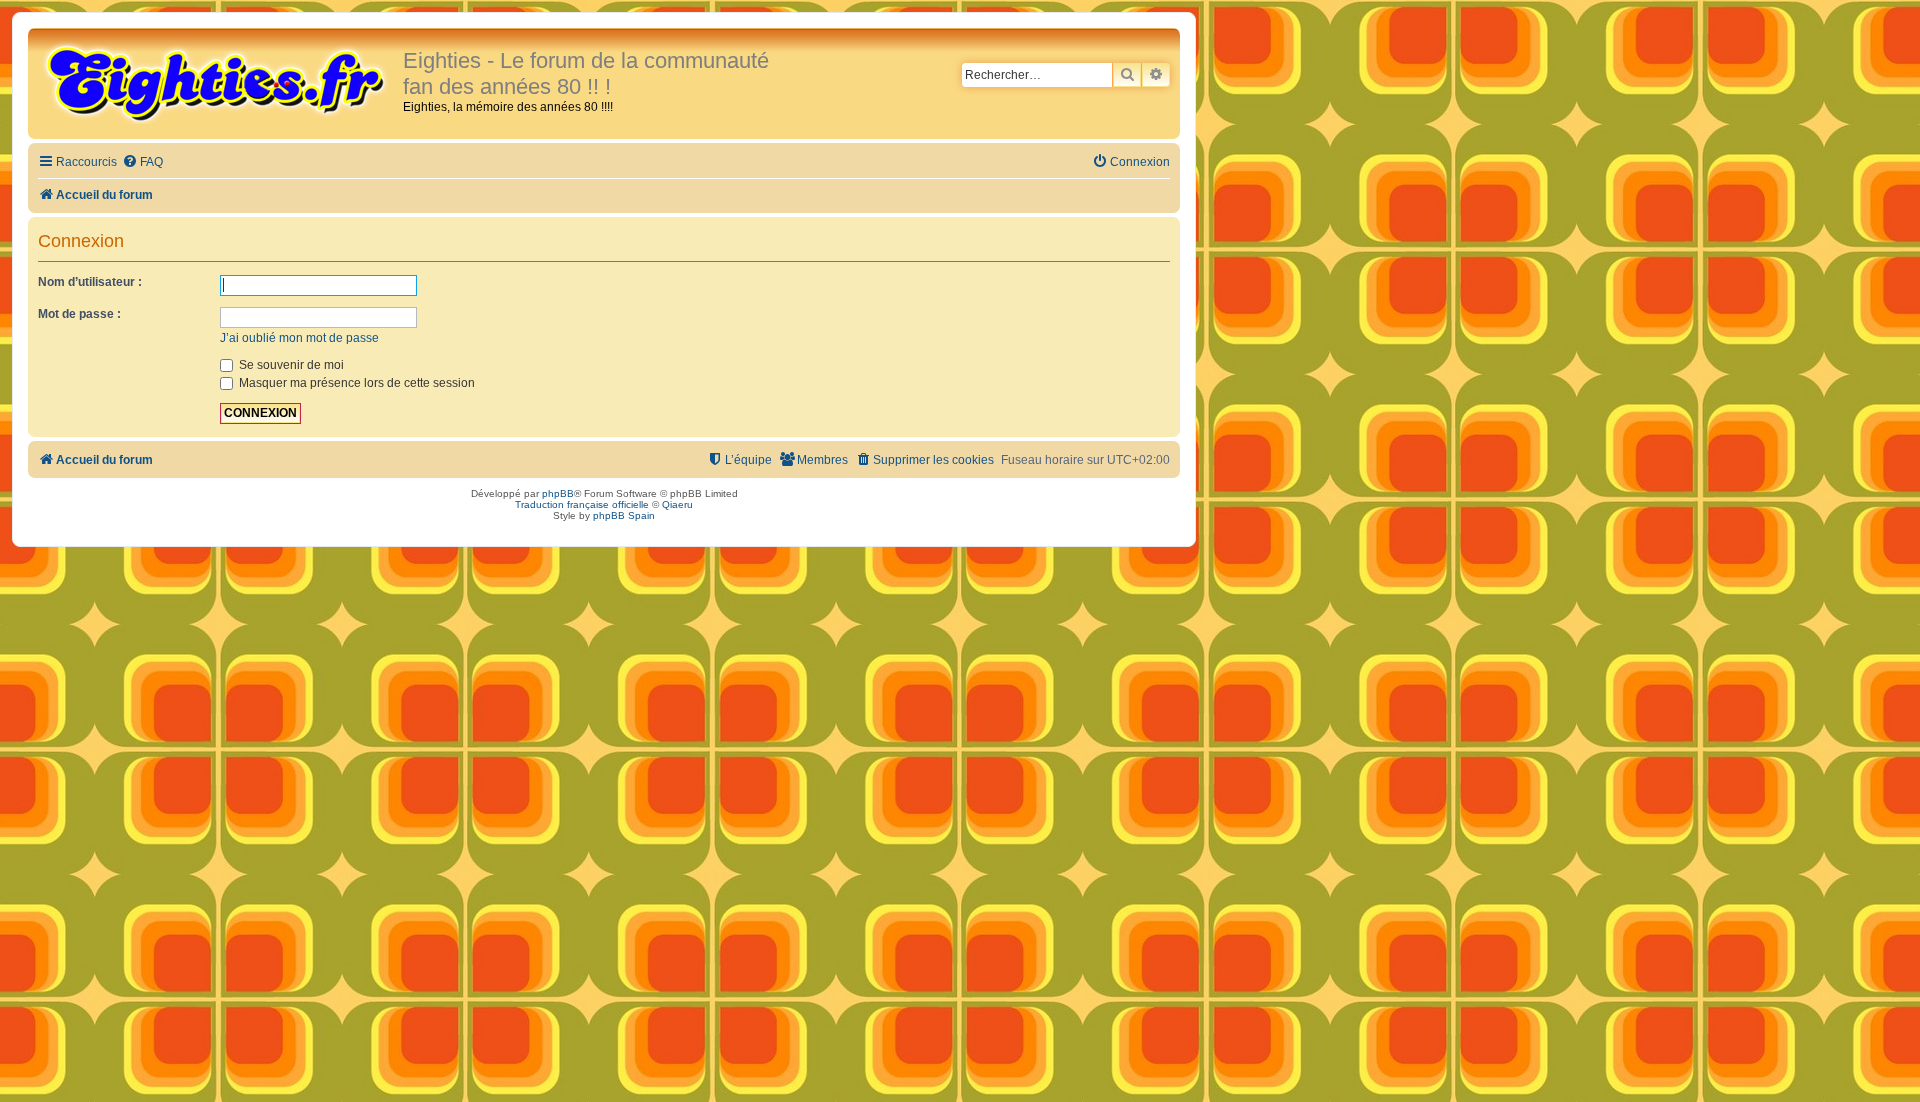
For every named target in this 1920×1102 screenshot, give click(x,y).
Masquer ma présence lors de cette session (355, 383)
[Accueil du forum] (218, 82)
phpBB (558, 493)
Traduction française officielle (582, 504)
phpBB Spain (624, 515)
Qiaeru (677, 504)
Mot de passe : (79, 314)
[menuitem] (142, 162)
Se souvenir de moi (290, 365)
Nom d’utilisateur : (90, 282)
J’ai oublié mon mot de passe (299, 338)
